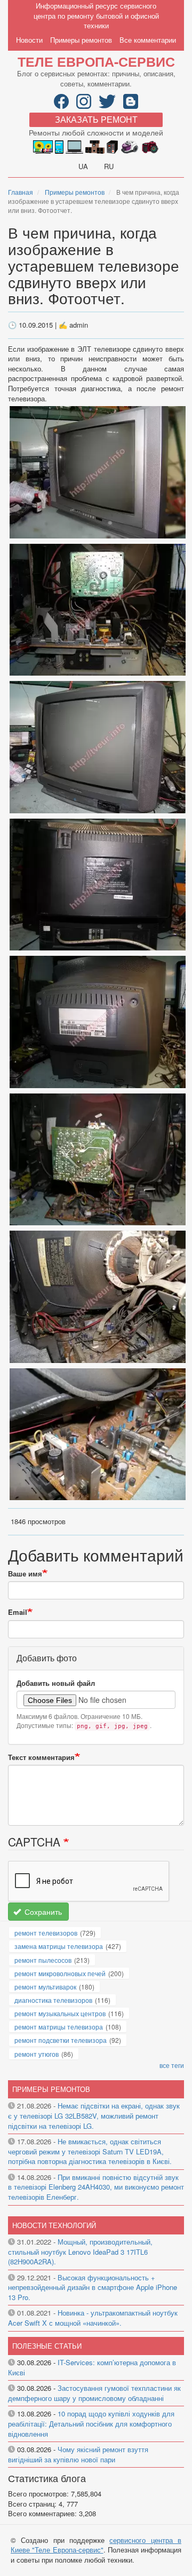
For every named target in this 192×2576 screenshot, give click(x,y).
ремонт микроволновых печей (60, 1973)
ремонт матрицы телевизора (59, 2027)
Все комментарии (148, 40)
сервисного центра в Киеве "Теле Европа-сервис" (96, 2545)
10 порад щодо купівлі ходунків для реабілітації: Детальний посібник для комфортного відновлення (91, 2423)
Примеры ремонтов (81, 40)
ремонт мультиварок (45, 1987)
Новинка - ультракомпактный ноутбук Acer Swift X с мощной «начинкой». (93, 2318)
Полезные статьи (47, 2346)
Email (18, 1612)
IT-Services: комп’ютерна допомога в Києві (92, 2367)
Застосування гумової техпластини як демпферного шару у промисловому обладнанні (94, 2393)
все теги (172, 2065)
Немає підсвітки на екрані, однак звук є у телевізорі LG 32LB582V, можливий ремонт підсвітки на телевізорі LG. (94, 2115)
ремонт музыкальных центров (60, 2013)
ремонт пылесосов (43, 1960)
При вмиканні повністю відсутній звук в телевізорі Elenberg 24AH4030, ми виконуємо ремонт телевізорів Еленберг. (96, 2187)
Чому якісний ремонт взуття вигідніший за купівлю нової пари (78, 2454)
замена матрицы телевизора (59, 1946)
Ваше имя (25, 1574)
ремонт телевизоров (46, 1933)
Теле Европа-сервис (96, 61)
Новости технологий (54, 2225)
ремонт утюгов (37, 2054)
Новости (29, 40)
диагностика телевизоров (53, 2000)
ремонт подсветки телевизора (61, 2040)
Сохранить (42, 1912)
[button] (98, 471)
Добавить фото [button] (47, 1658)
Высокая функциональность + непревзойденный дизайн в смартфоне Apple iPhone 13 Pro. (93, 2287)
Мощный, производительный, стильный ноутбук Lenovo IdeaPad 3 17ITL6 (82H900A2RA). (80, 2252)
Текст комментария (41, 1757)
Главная (21, 192)
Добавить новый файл (56, 1683)
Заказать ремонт (96, 119)
